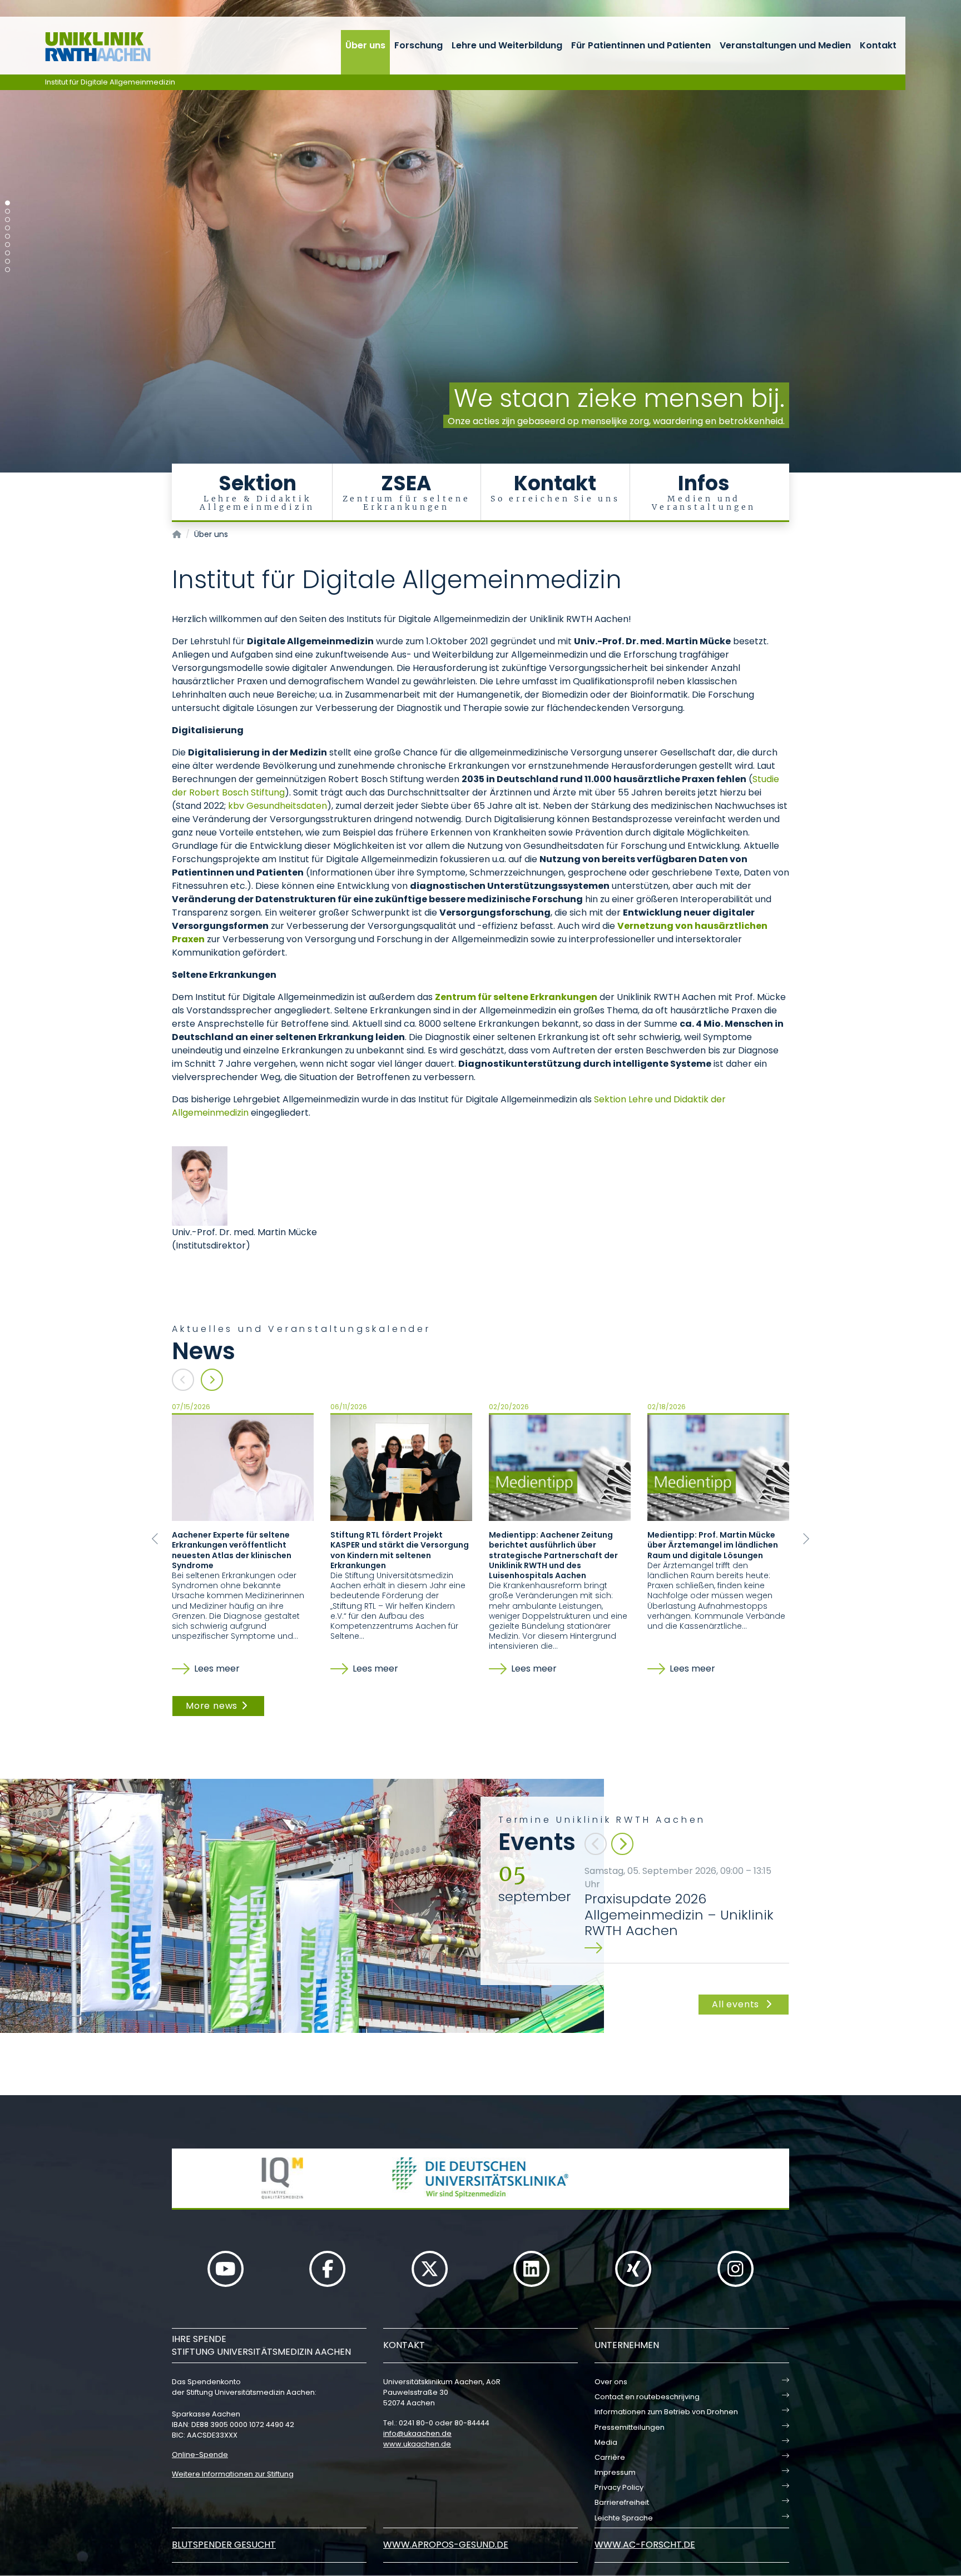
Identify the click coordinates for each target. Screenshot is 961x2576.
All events (737, 2004)
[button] (155, 1539)
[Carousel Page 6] (8, 245)
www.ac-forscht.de (645, 2545)
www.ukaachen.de (417, 2444)
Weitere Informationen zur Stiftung (233, 2474)
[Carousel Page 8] (8, 262)
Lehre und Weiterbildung (507, 45)
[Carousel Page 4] (8, 228)
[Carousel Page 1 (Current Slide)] (8, 203)
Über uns (365, 45)
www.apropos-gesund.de (446, 2545)
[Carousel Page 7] (8, 253)
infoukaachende (417, 2433)
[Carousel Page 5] (8, 237)
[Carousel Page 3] (8, 220)
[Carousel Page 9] (8, 270)
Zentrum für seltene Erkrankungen (516, 997)
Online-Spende (200, 2455)
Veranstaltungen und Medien (785, 45)
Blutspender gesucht (224, 2545)
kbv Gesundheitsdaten (278, 806)
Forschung (418, 45)
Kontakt (878, 45)
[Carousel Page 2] (8, 212)
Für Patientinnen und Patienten (641, 45)
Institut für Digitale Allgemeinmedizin (110, 82)
